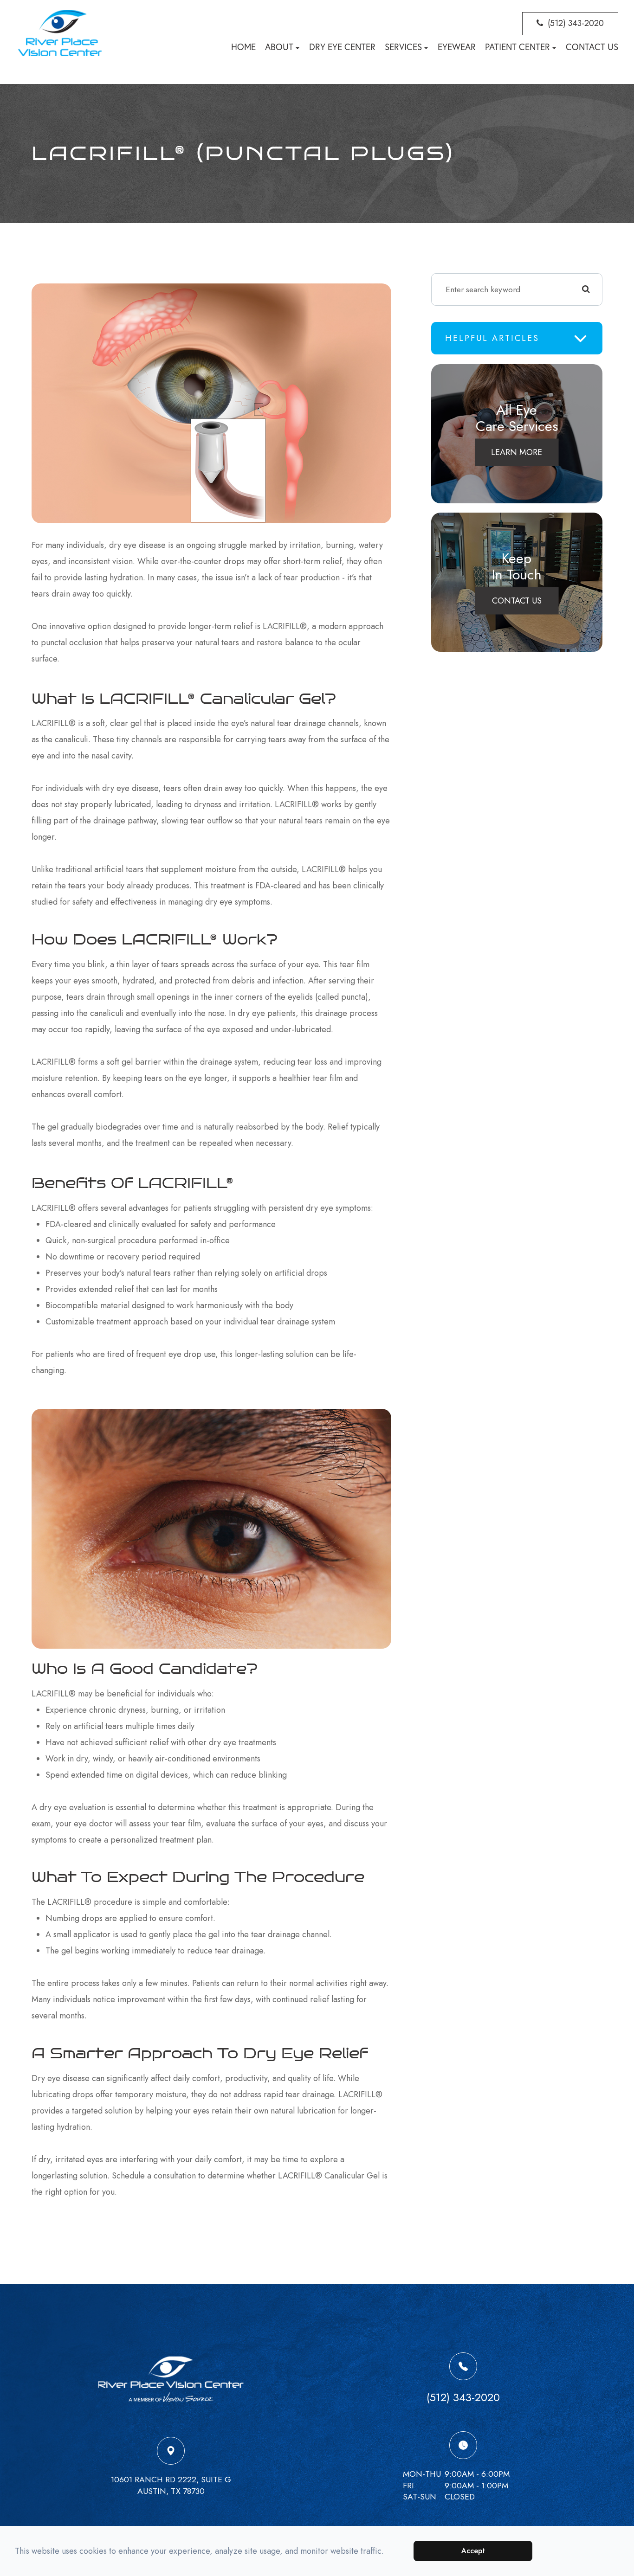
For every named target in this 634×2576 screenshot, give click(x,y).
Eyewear (457, 47)
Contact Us (592, 47)
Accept (473, 2551)
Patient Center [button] (518, 47)
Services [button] (403, 47)
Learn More (517, 452)
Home (243, 47)
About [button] (279, 47)
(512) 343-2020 (576, 23)
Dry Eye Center (342, 47)
